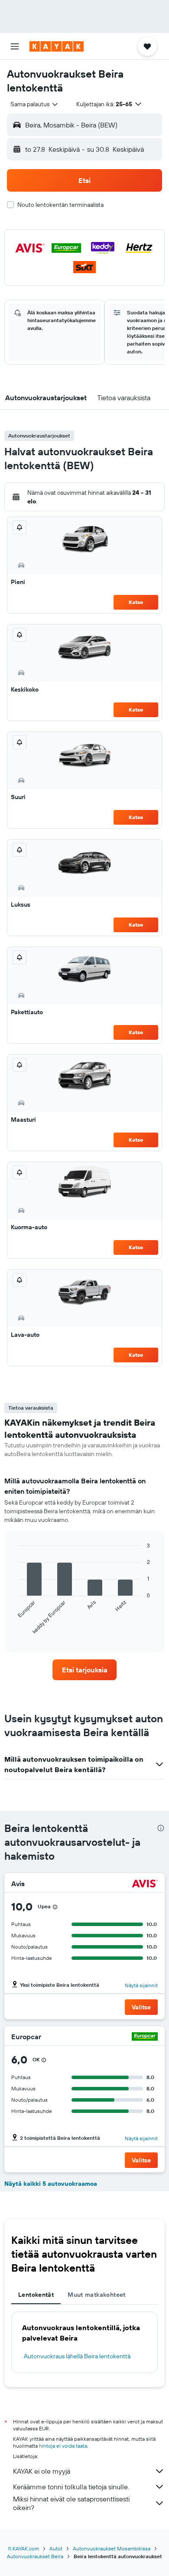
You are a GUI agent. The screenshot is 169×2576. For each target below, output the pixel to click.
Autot (56, 2548)
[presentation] (161, 1828)
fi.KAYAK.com (24, 2548)
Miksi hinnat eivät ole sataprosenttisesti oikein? (71, 2503)
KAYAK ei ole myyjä (42, 2471)
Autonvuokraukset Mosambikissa (112, 2548)
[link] (84, 1670)
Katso (136, 602)
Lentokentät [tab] (36, 2295)
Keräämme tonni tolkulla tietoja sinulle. (71, 2487)
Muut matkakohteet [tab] (96, 2295)
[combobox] (35, 104)
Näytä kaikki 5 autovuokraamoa (51, 2184)
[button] (15, 46)
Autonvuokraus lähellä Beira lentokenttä (77, 2356)
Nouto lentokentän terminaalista (60, 205)
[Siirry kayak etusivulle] (57, 46)
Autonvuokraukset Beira (35, 2556)
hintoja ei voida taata (63, 2446)
